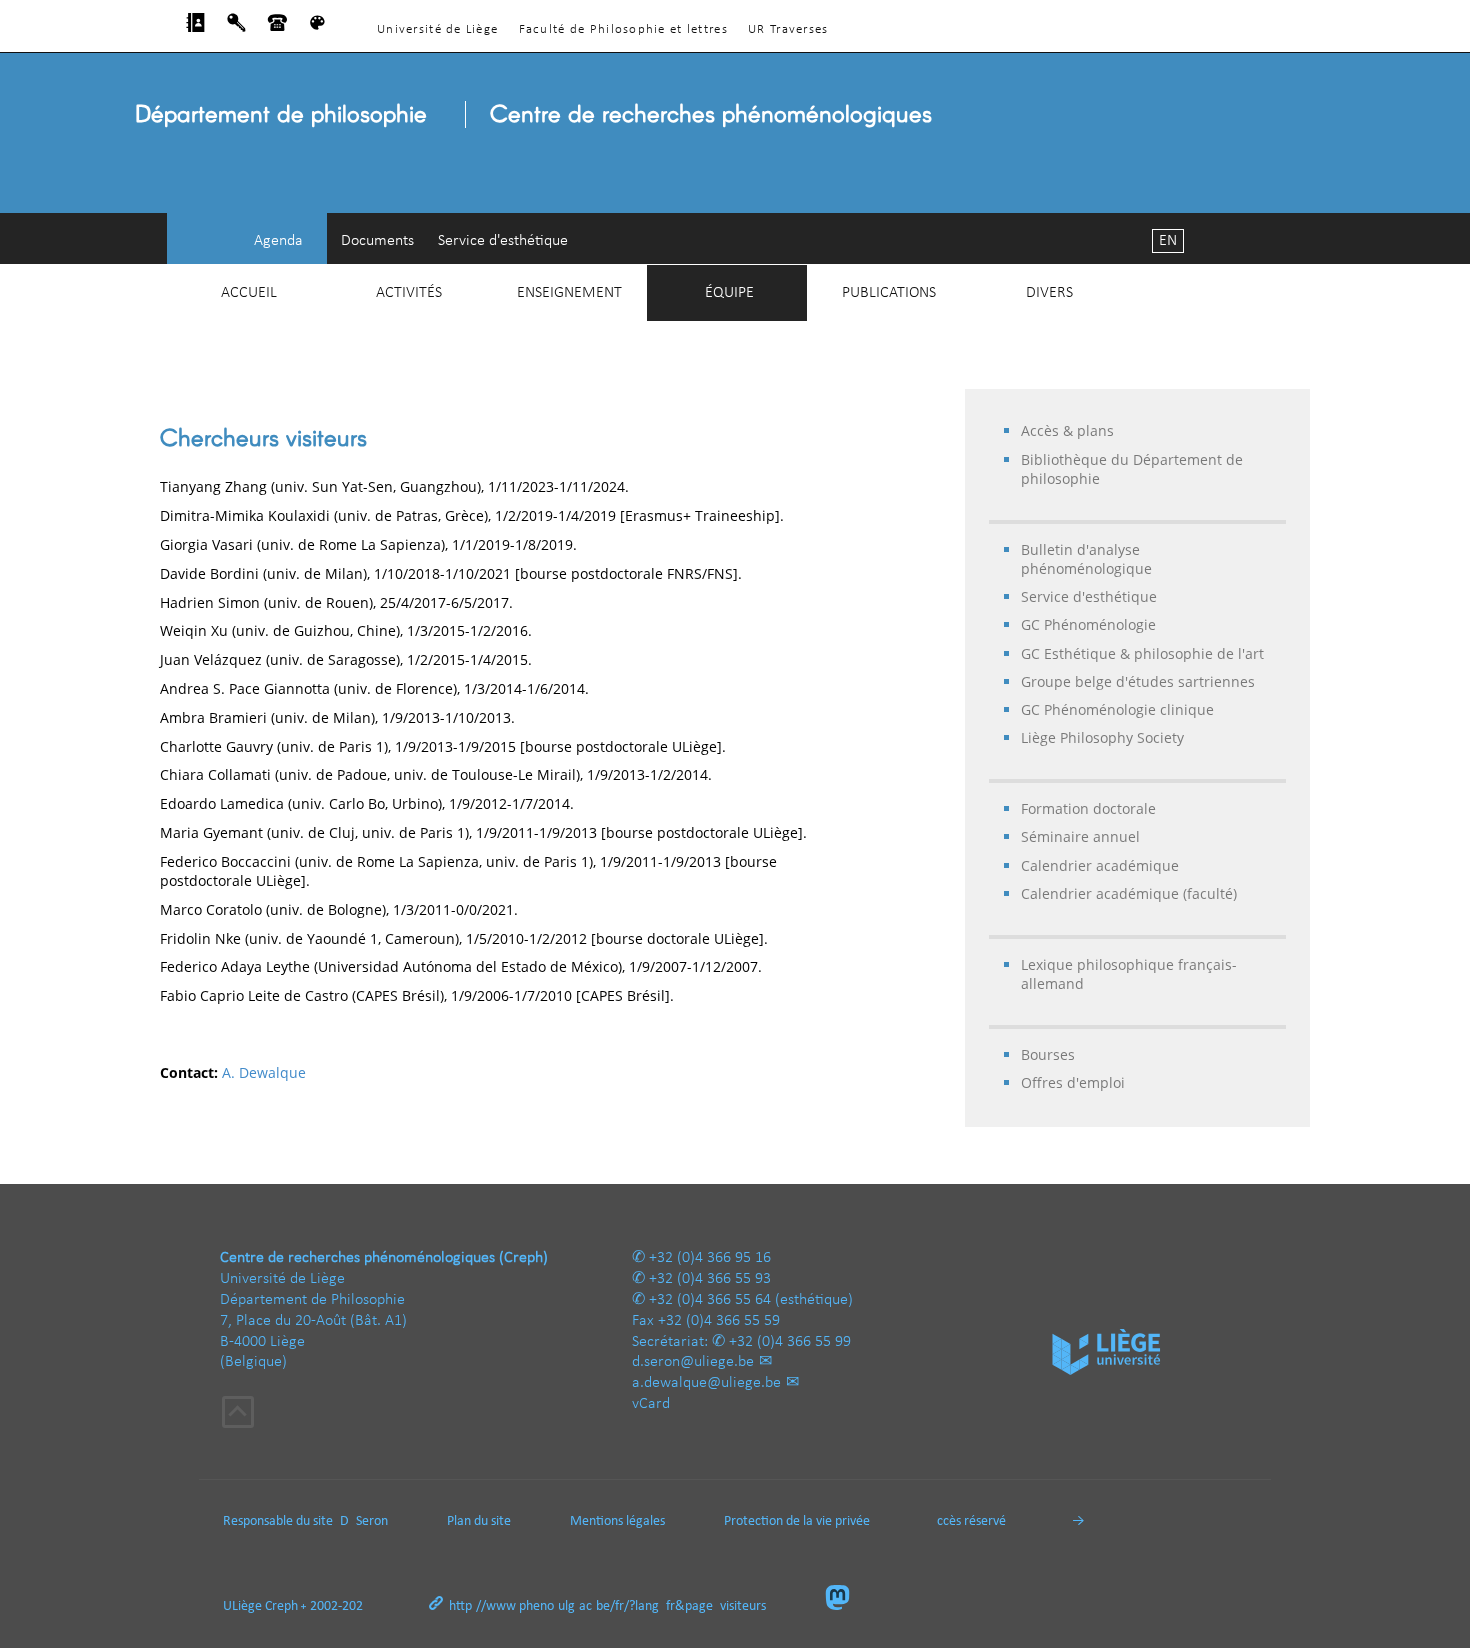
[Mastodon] (845, 1599)
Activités (409, 293)
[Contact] (277, 28)
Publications (889, 293)
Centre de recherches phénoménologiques (711, 112)
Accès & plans (1067, 430)
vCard (651, 1404)
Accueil (249, 293)
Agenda (278, 241)
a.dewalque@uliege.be (706, 1383)
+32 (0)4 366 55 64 (710, 1300)
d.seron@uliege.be (693, 1362)
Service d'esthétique (503, 241)
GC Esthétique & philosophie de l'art (1142, 653)
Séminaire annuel (1080, 836)
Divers (1049, 293)
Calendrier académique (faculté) (1129, 893)
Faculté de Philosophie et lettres (623, 29)
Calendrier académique (1100, 865)
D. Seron (364, 1521)
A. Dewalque (264, 1072)
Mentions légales (617, 1521)
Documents (377, 241)
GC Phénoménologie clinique (1117, 709)
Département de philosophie (281, 112)
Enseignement (569, 293)
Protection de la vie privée (797, 1521)
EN (1168, 241)
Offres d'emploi (1073, 1082)
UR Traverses (788, 29)
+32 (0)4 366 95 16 (710, 1258)
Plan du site (479, 1521)
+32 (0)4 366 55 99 (790, 1342)
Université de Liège (437, 29)
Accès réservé (967, 1521)
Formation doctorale (1088, 808)
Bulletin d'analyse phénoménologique (1086, 559)
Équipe (729, 293)
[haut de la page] (238, 1415)
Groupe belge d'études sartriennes (1138, 681)
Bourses (1048, 1054)
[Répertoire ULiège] (195, 28)
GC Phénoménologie (1088, 624)
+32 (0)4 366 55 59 (719, 1321)
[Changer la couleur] (317, 28)
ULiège (242, 1606)
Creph (281, 1606)
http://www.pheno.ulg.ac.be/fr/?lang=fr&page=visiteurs (607, 1606)
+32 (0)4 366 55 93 (710, 1279)
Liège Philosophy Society (1102, 737)
